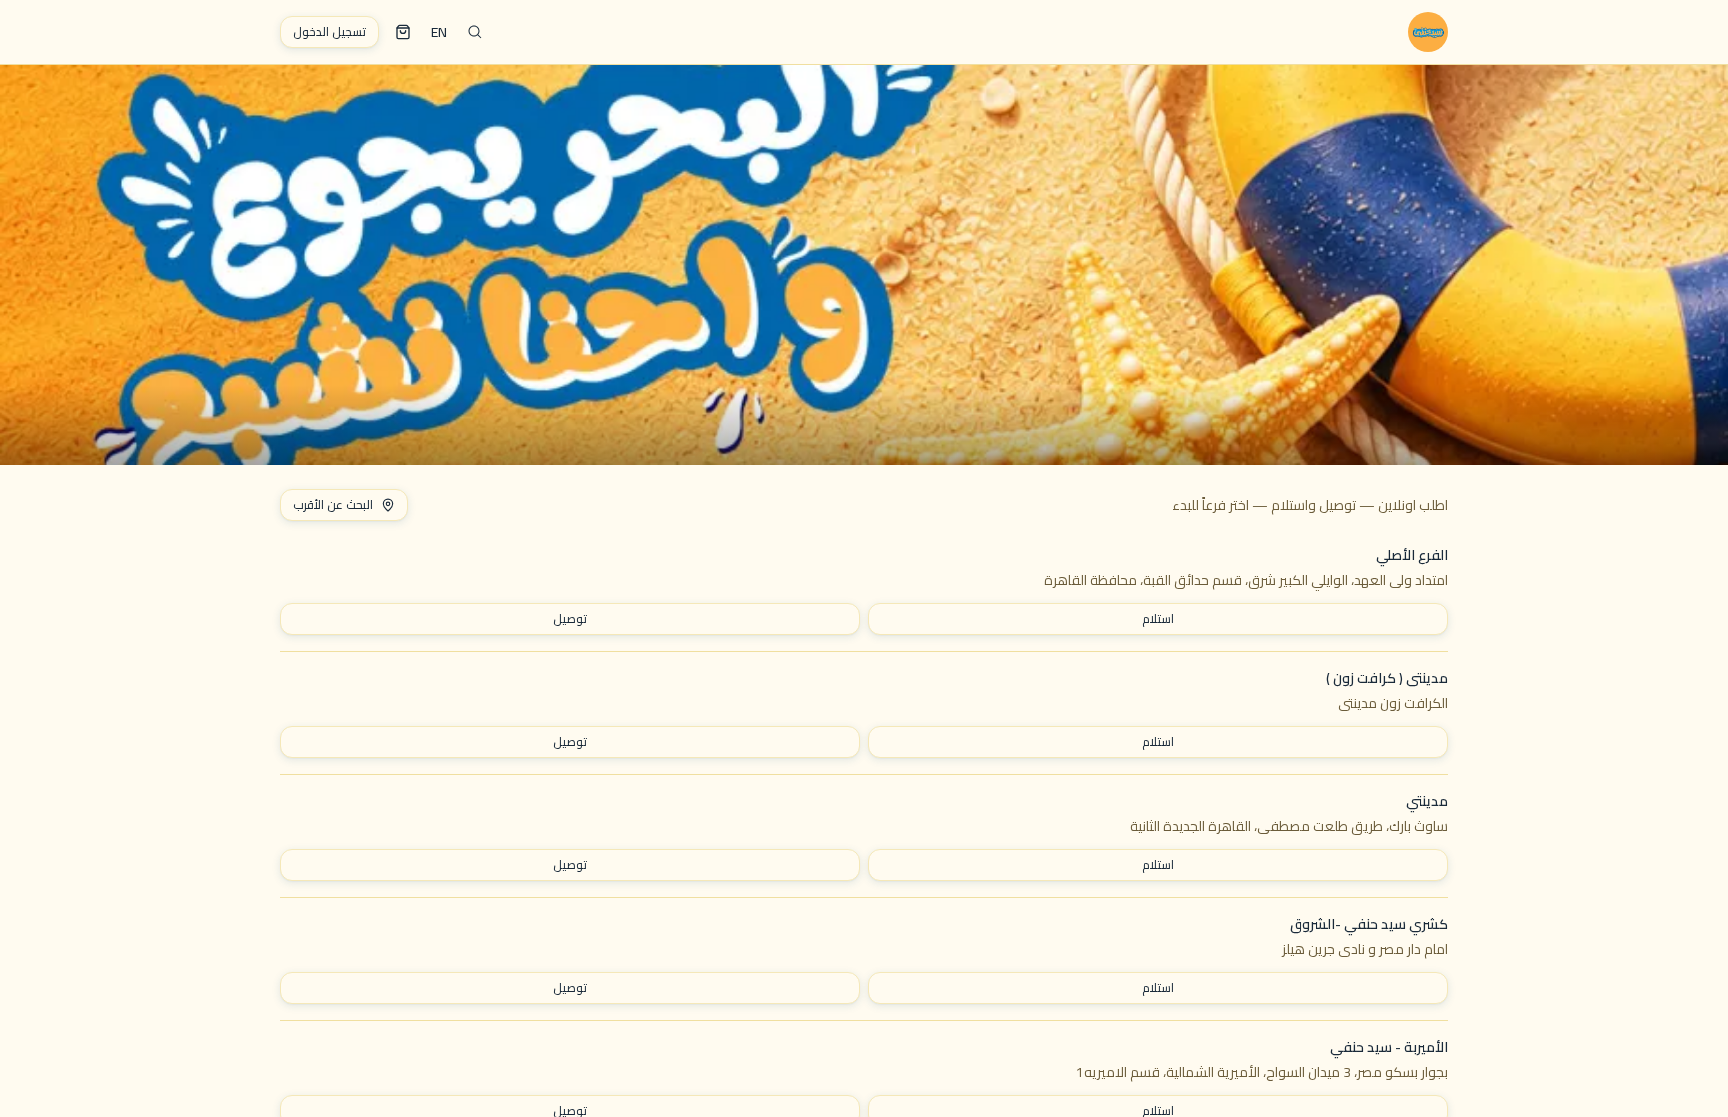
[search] (475, 32)
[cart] (403, 32)
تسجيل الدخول (329, 31)
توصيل (570, 618)
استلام (1158, 618)
